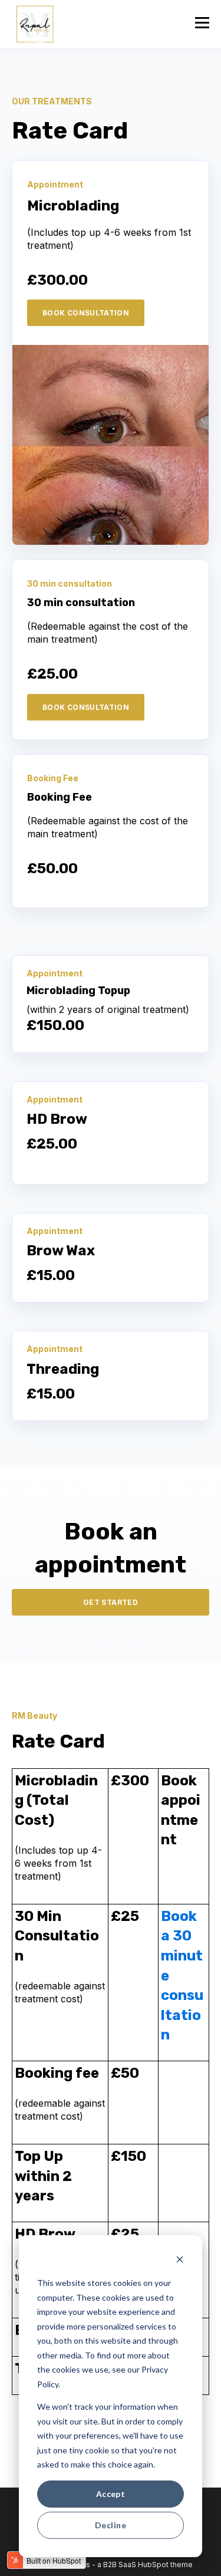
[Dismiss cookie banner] (180, 2261)
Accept (111, 2494)
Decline (111, 2525)
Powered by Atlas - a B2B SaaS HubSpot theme (111, 2565)
